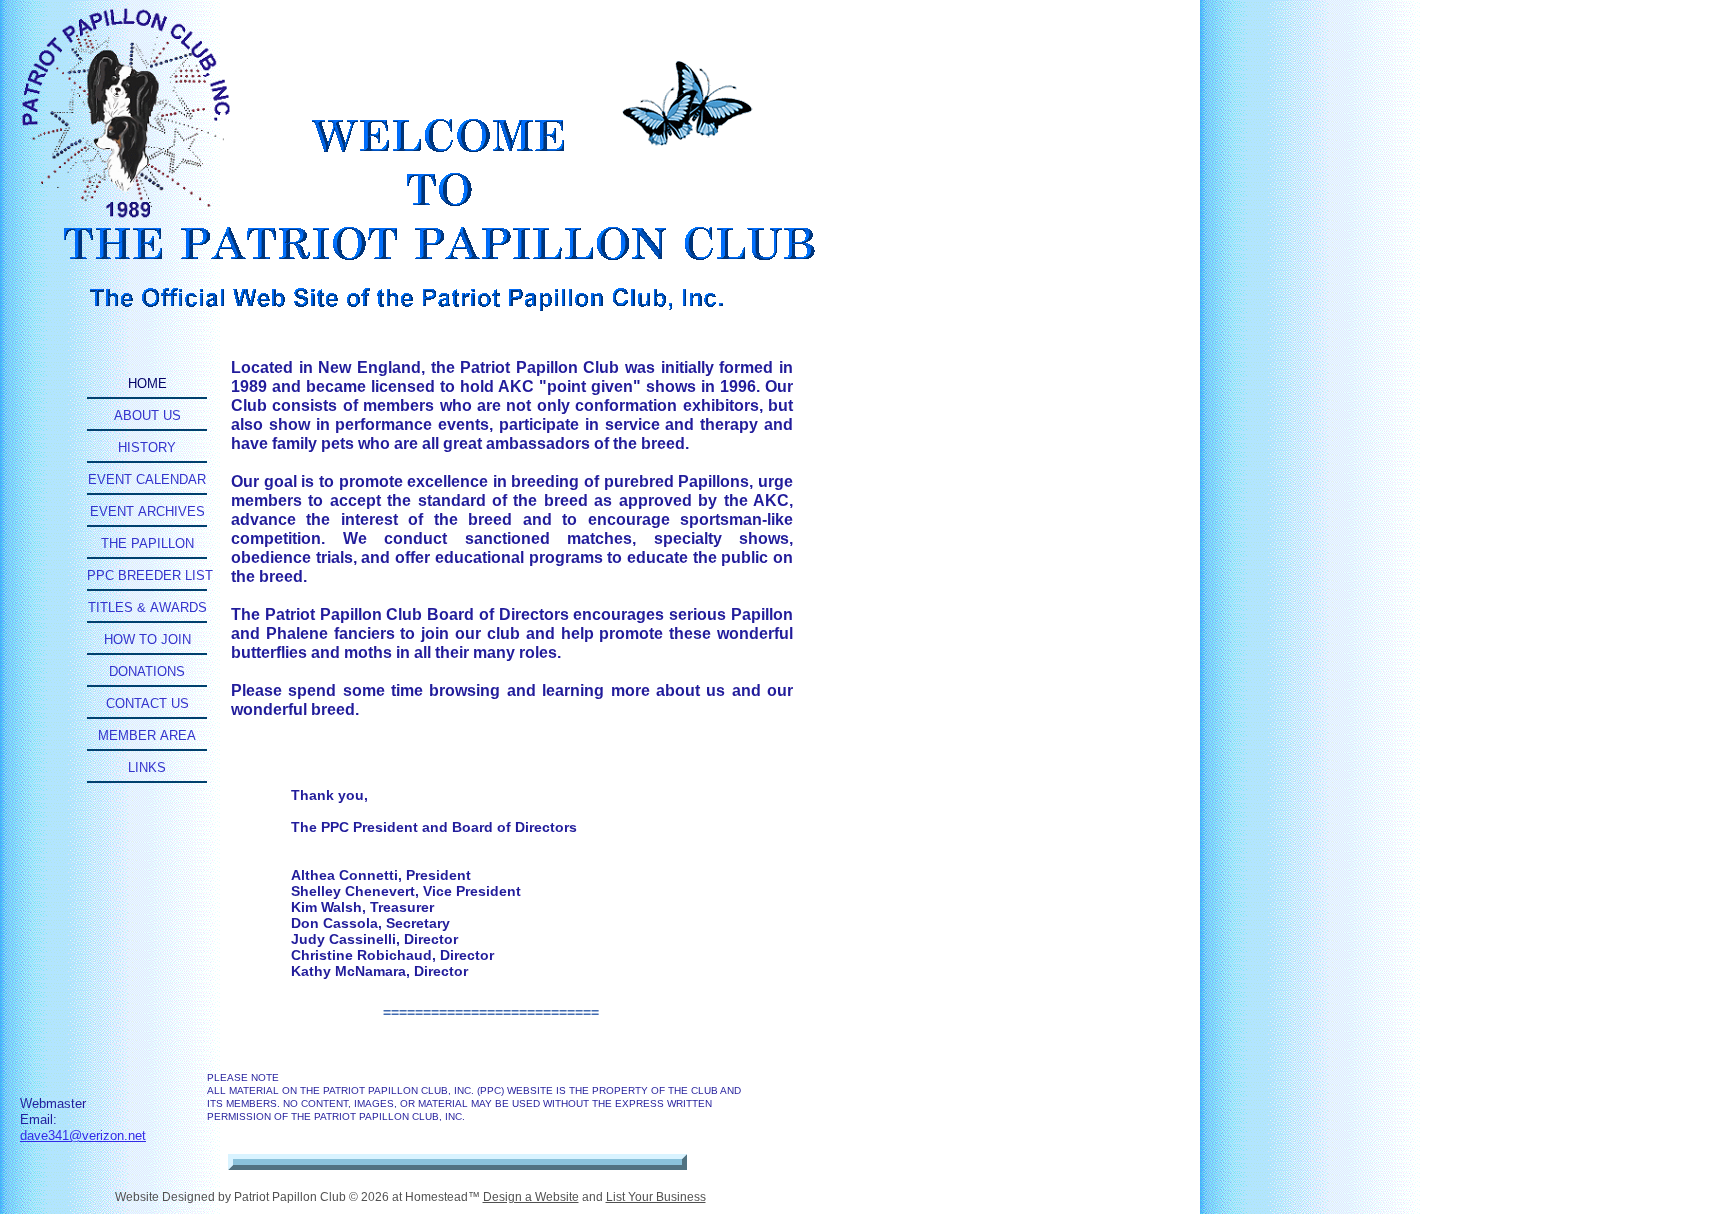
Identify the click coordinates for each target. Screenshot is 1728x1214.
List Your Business (656, 1197)
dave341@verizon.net (83, 1135)
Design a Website (531, 1197)
